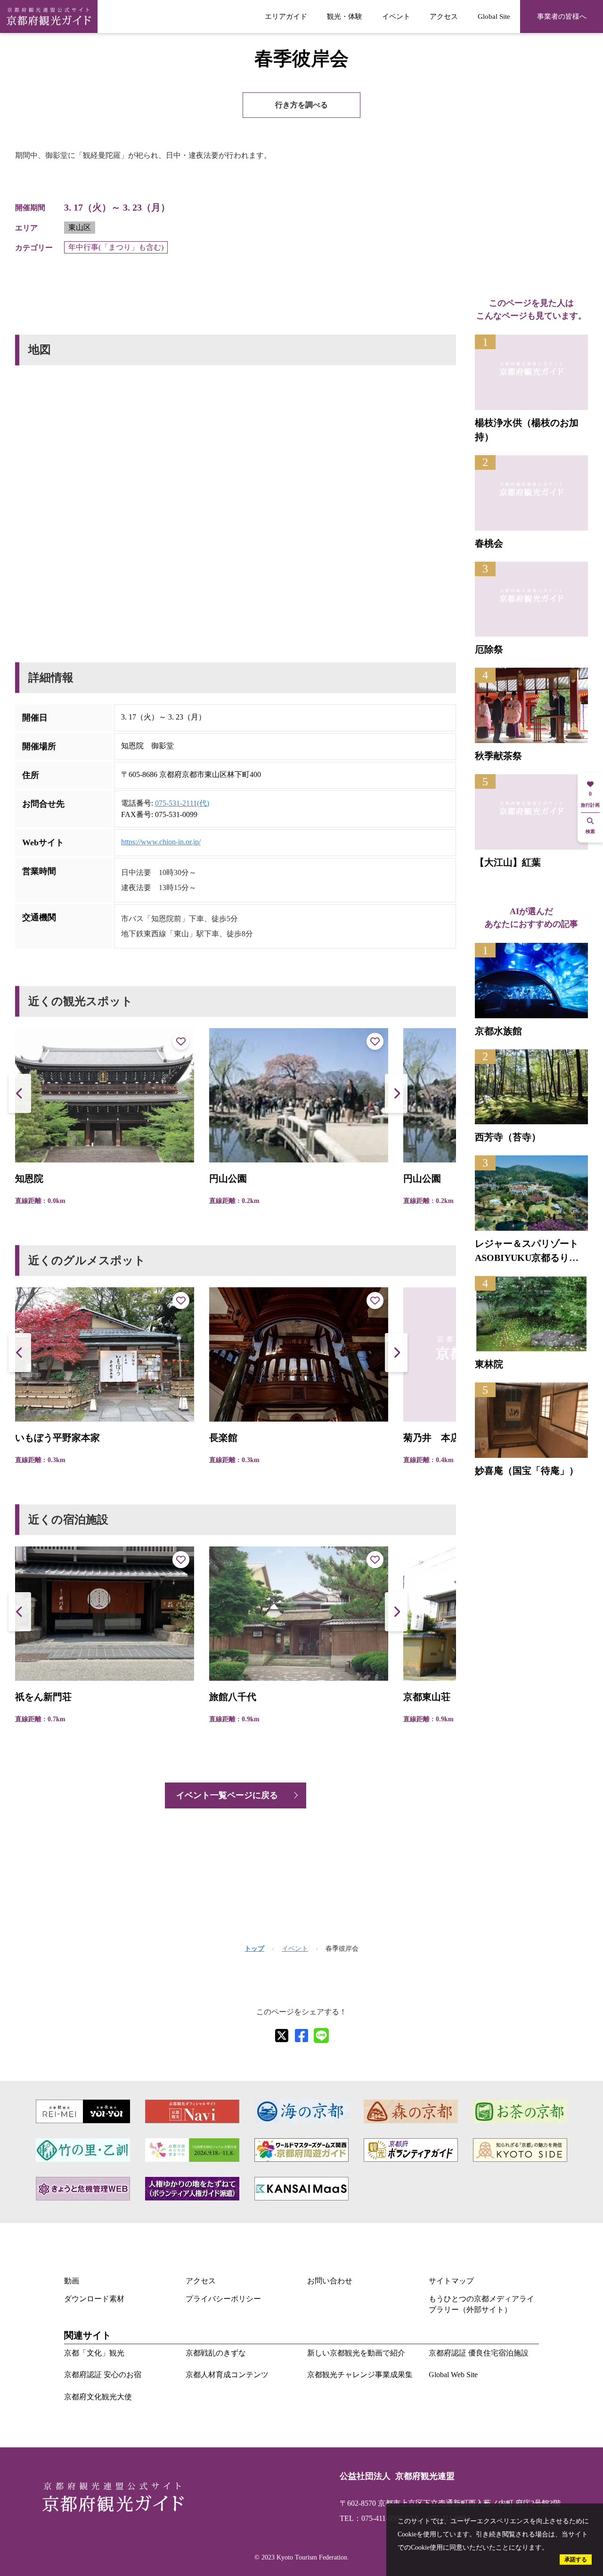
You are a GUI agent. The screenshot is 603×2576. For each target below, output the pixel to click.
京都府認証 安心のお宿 (103, 2375)
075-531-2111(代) (182, 803)
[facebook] (301, 2036)
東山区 (80, 227)
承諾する (576, 2560)
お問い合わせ (330, 2281)
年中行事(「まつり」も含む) (116, 247)
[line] (321, 2036)
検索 (590, 831)
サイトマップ (451, 2281)
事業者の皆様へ (562, 16)
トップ (254, 1949)
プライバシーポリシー (223, 2299)
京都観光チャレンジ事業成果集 (360, 2375)
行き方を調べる (301, 105)
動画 (72, 2281)
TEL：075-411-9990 (371, 2518)
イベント (396, 16)
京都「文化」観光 (94, 2353)
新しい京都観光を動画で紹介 (356, 2353)
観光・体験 (345, 16)
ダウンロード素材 (94, 2299)
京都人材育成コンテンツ (227, 2375)
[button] (396, 1093)
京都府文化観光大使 (98, 2397)
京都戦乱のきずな (216, 2353)
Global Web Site (453, 2375)
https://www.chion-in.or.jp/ (161, 842)
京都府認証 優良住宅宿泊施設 (479, 2353)
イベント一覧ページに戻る (227, 1795)
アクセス (444, 16)
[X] (282, 2036)
